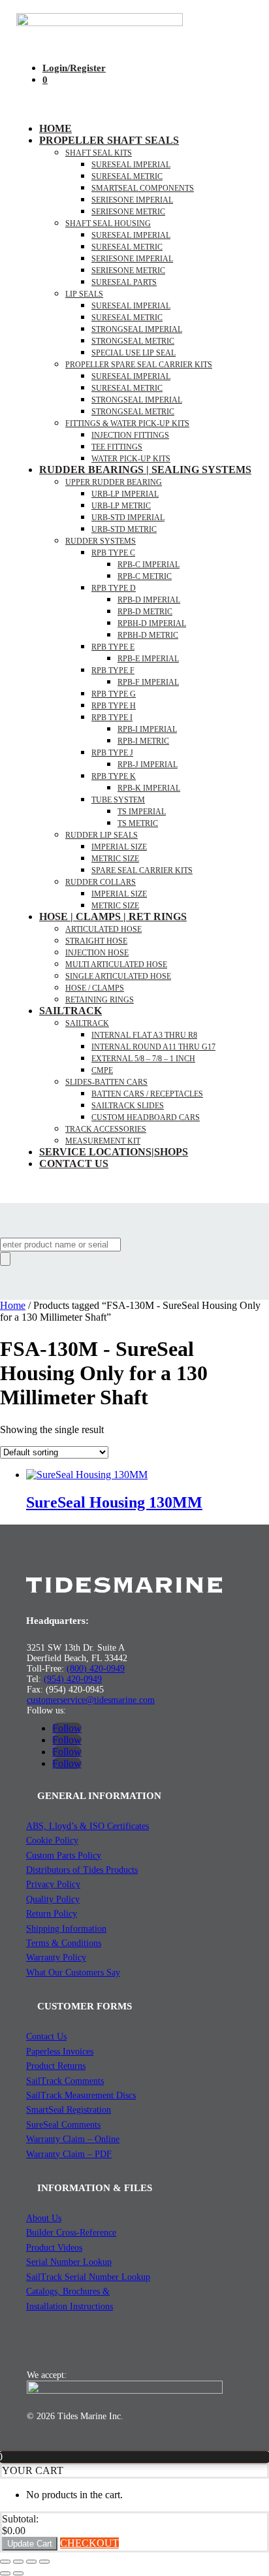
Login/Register (74, 68)
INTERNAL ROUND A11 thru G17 (153, 1047)
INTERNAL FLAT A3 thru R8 (144, 1035)
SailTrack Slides (128, 1106)
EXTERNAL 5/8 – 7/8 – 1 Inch (143, 1059)
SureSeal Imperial (131, 165)
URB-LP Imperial (125, 494)
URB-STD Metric (124, 529)
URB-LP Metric (121, 506)
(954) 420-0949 (73, 1679)
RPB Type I (112, 718)
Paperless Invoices (60, 2052)
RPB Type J (112, 753)
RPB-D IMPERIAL (149, 600)
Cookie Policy (52, 1841)
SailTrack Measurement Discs (81, 2095)
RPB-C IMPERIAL (149, 565)
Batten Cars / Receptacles (147, 1094)
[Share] (31, 2562)
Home (55, 128)
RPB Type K (114, 776)
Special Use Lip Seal (134, 353)
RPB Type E (113, 647)
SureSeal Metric (127, 176)
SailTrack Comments (65, 2081)
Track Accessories (106, 1129)
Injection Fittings (130, 435)
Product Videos (54, 2248)
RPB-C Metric (145, 576)
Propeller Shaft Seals (109, 140)
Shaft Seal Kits (99, 153)
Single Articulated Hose (118, 976)
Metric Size (115, 859)
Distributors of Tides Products (82, 1870)
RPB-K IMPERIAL (149, 788)
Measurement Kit (103, 1141)
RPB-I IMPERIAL (147, 729)
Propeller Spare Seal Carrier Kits (139, 365)
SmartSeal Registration (69, 2110)
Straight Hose (96, 941)
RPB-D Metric (145, 612)
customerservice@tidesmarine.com (91, 1700)
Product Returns (56, 2066)
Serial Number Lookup (69, 2262)
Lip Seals (84, 294)
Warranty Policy (56, 1957)
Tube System (118, 800)
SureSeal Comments (63, 2125)
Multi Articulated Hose (116, 965)
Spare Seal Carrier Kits (142, 870)
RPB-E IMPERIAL (148, 659)
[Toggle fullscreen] (18, 2562)
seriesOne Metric (128, 212)
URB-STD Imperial (128, 518)
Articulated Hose (103, 929)
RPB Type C (113, 553)
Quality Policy (53, 1899)
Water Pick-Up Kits (131, 459)
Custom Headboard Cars (146, 1117)
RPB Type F (113, 670)
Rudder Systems (101, 541)
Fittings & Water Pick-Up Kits (127, 423)
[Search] (5, 1259)
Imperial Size (119, 847)
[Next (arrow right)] (18, 2573)
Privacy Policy (53, 1884)
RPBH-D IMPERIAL (152, 623)
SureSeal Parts (124, 282)
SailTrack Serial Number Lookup (88, 2277)
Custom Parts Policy (64, 1856)
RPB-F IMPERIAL (148, 682)
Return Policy (52, 1914)
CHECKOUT (89, 2543)
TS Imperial (142, 812)
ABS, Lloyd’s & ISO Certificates (87, 1826)
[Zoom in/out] (5, 2562)
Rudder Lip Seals (102, 835)
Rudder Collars (101, 882)
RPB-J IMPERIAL (148, 765)
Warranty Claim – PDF (69, 2154)
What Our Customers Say (73, 1973)
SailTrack (71, 1011)
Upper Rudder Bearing (114, 482)
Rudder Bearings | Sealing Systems (145, 470)
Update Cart (30, 2544)
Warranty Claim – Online (73, 2139)
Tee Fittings (117, 447)
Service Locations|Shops (114, 1152)
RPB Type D (114, 588)
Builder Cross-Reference (71, 2233)
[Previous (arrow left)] (5, 2573)
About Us (44, 2218)
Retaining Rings (100, 1000)
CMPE (102, 1070)
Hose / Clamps (95, 988)
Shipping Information (66, 1929)
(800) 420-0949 (96, 1669)
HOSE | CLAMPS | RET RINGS (113, 916)
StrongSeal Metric (133, 341)
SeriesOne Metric (128, 271)
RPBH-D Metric (148, 635)
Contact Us (74, 1164)
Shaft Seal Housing (108, 223)
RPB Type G (114, 694)
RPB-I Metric (143, 741)
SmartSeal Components (143, 188)
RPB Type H (114, 706)
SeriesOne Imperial (132, 259)
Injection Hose (97, 953)
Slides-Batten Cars (106, 1082)
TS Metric (138, 823)
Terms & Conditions (64, 1943)
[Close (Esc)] (44, 2562)
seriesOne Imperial (132, 200)
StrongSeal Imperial (137, 329)
